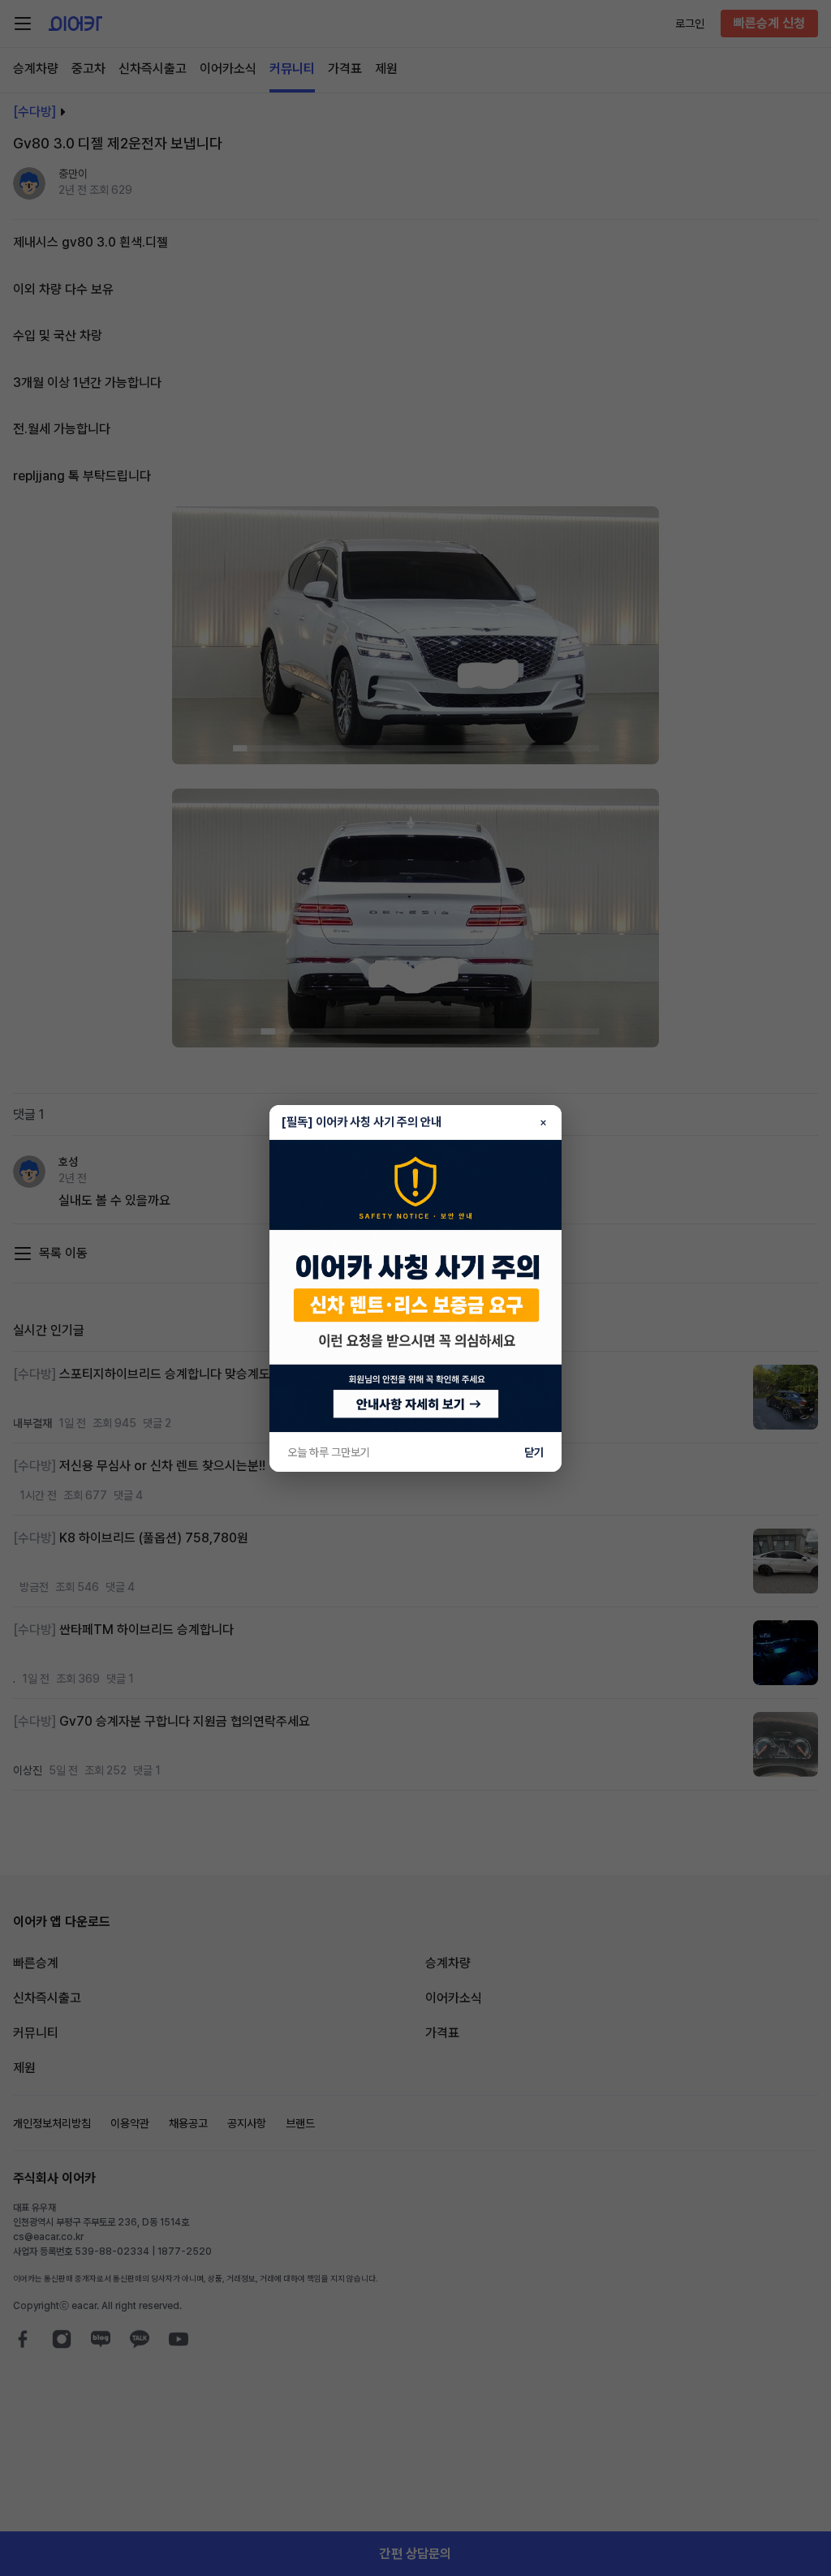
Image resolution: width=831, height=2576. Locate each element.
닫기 (534, 1452)
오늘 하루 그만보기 (329, 1452)
